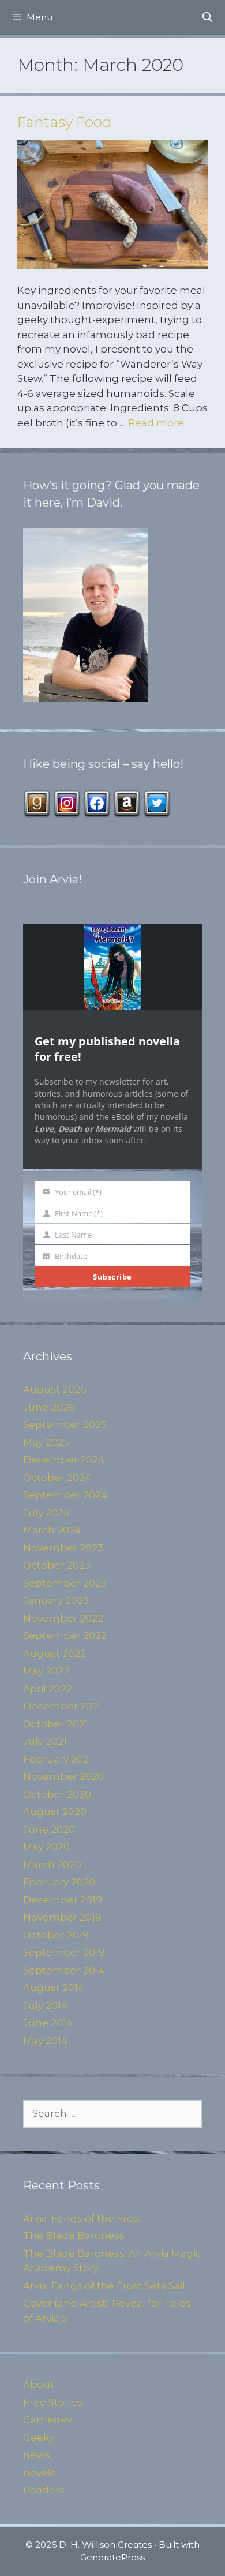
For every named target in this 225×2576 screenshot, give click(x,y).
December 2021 (62, 1706)
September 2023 (65, 1583)
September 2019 (64, 1952)
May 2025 (46, 1442)
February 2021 (58, 1759)
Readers (44, 2490)
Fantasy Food (65, 122)
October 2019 (56, 1935)
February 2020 (59, 1882)
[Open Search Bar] (207, 17)
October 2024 (57, 1478)
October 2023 (57, 1565)
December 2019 (63, 1900)
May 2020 (46, 1847)
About (39, 2384)
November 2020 (63, 1776)
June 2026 (49, 1407)
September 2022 (65, 1636)
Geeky (39, 2438)
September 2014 (64, 1970)
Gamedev (48, 2420)
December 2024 (64, 1460)
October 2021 (56, 1724)
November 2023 (63, 1548)
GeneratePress (112, 2557)
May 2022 (46, 1671)
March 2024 (52, 1530)
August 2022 (55, 1653)
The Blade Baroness (74, 2236)
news (37, 2455)
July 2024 (46, 1513)
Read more (156, 423)
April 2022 (48, 1689)
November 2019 (62, 1917)
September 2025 (65, 1424)
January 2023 (56, 1600)
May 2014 (45, 2041)
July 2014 (45, 2005)
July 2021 (45, 1741)
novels (40, 2473)
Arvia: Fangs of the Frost (83, 2218)
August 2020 (55, 1812)
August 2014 (54, 1988)
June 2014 (48, 2023)
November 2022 (63, 1618)
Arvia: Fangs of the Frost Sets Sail (104, 2286)
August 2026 (55, 1389)
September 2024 (65, 1495)
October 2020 (57, 1794)
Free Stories (53, 2402)
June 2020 (49, 1829)
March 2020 (52, 1865)
